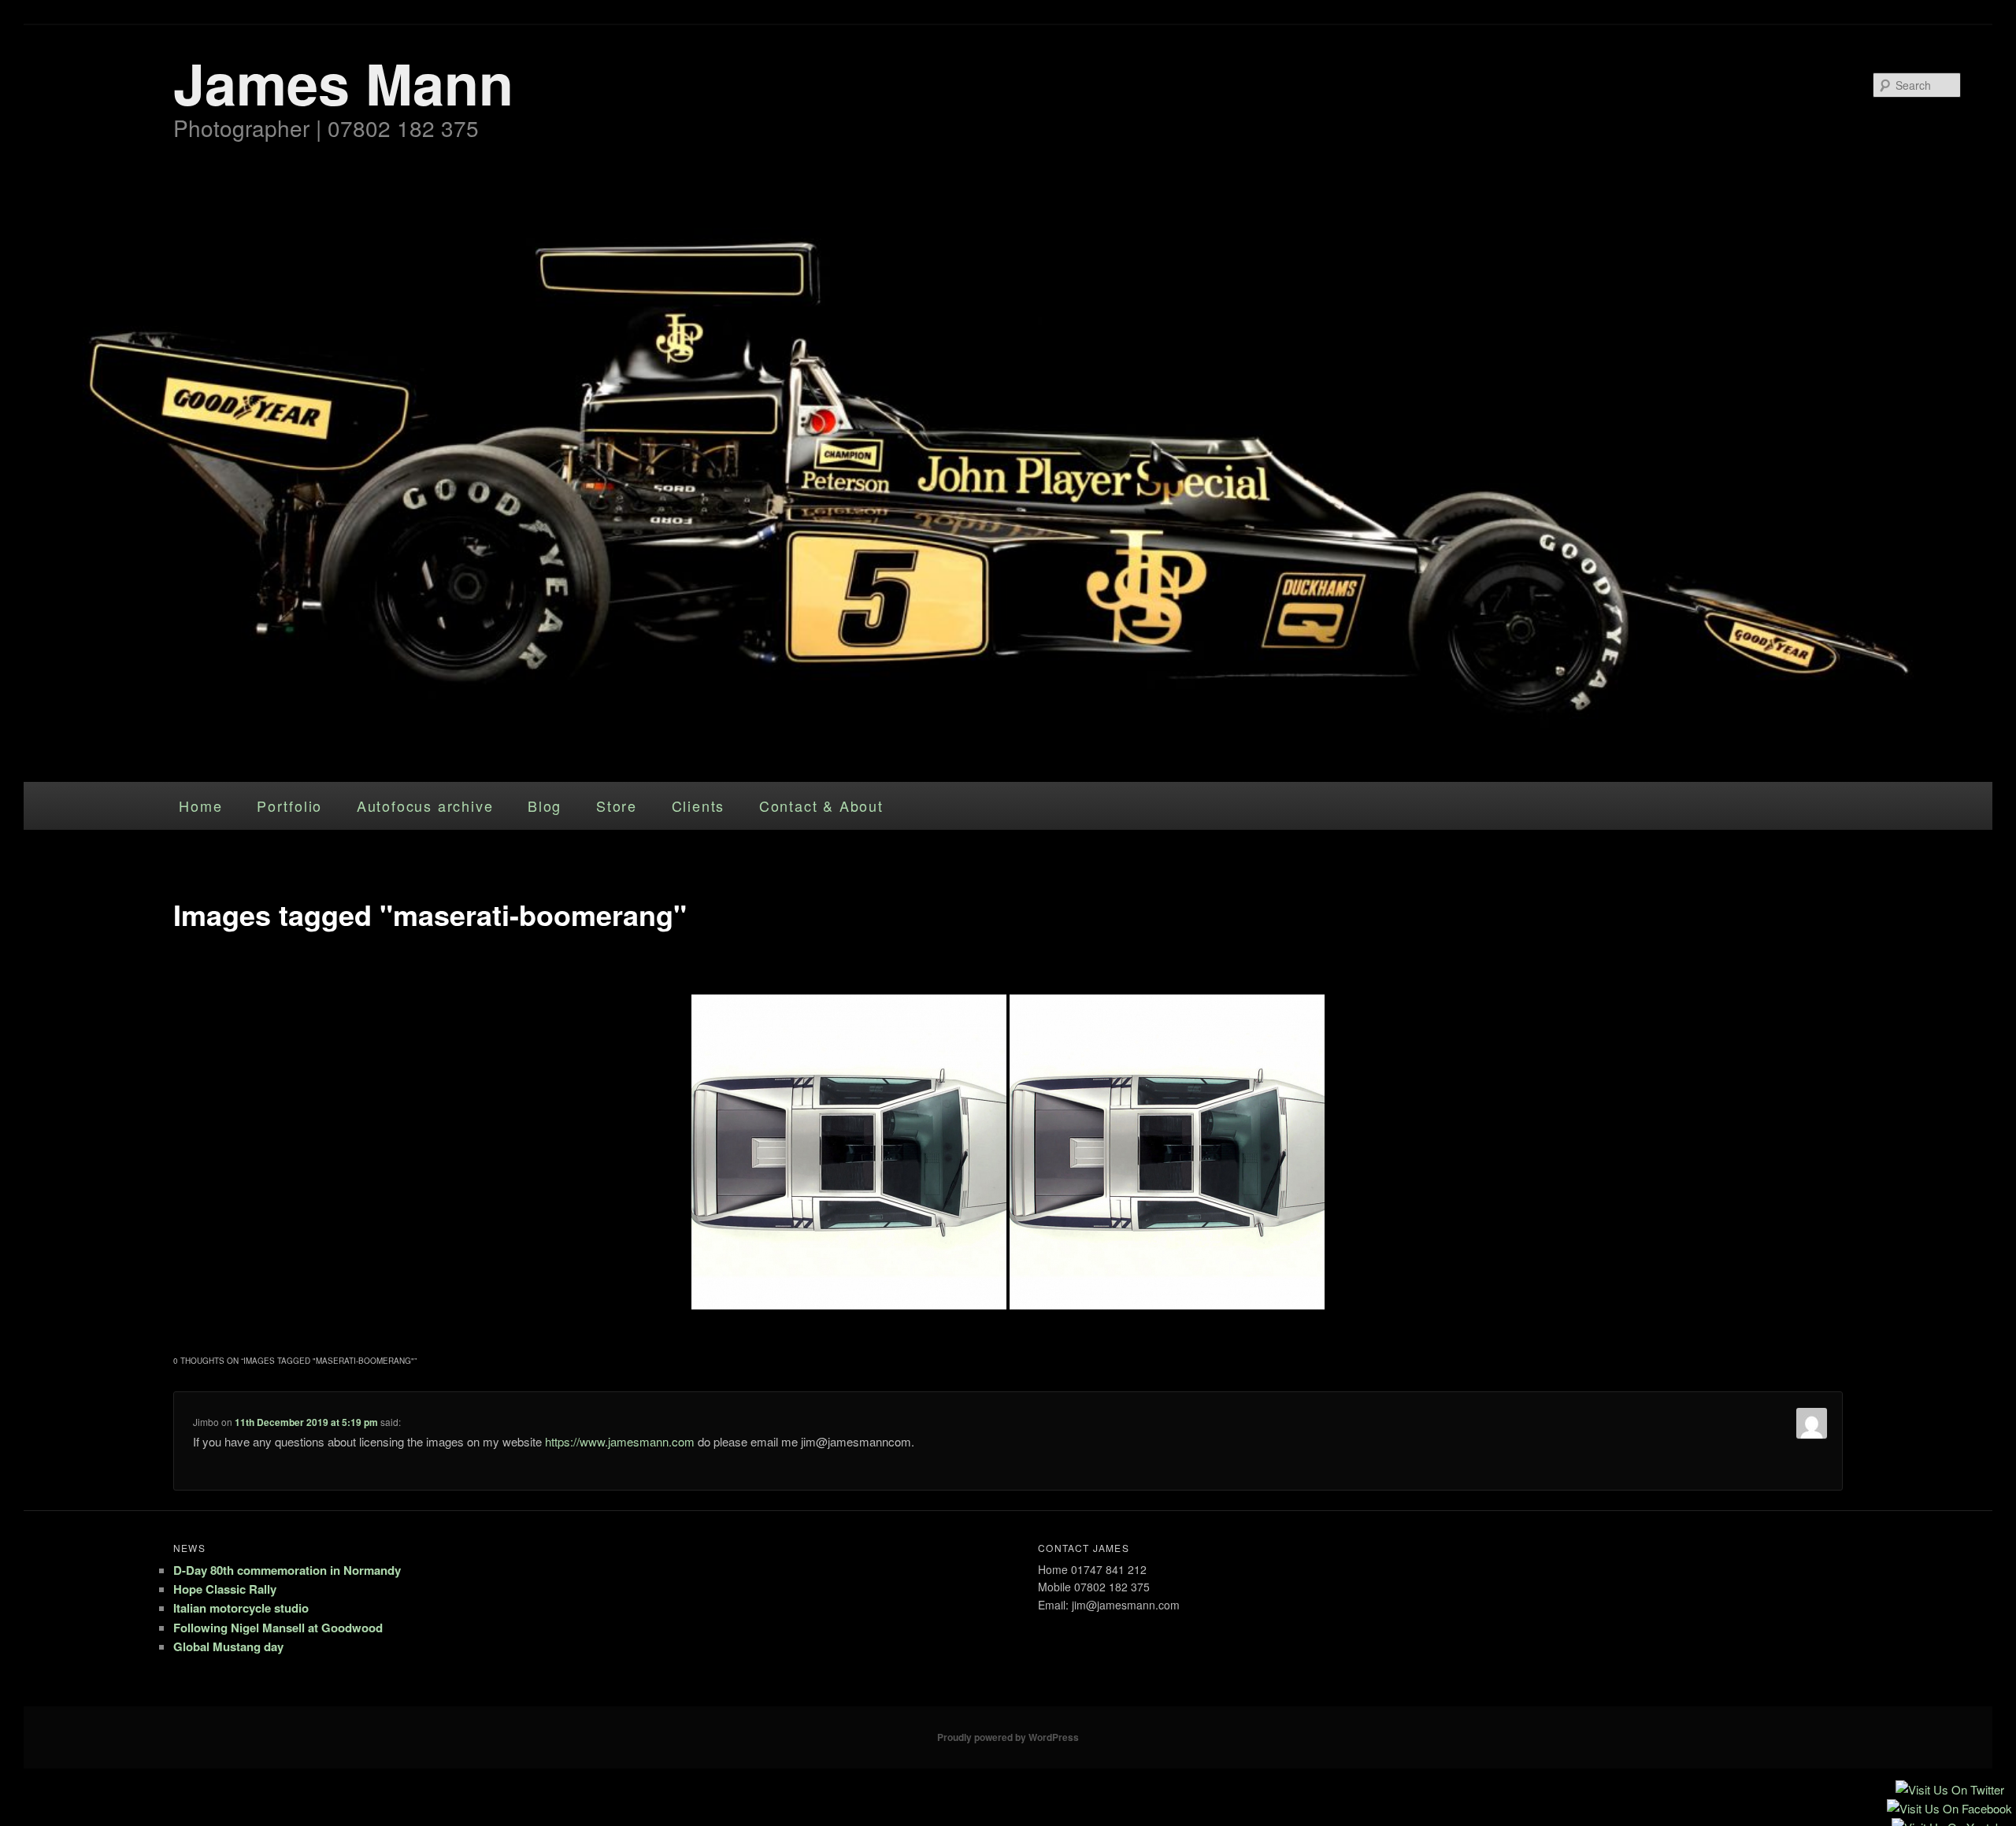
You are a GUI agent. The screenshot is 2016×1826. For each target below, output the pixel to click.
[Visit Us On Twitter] (1949, 1792)
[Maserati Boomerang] (1167, 1152)
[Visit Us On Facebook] (1949, 1811)
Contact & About (821, 806)
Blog (545, 806)
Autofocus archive (425, 806)
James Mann (343, 82)
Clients (699, 806)
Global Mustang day (228, 1646)
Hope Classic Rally (225, 1589)
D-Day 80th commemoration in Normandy (287, 1570)
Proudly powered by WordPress (1008, 1737)
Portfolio (289, 806)
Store (617, 806)
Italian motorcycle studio (241, 1608)
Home (200, 806)
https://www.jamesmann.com (620, 1441)
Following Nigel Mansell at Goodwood (278, 1628)
